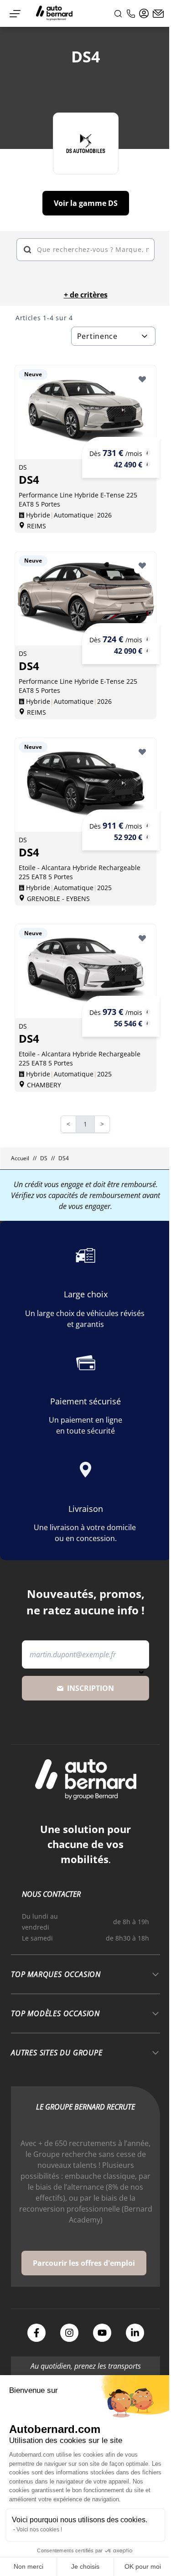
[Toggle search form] (118, 14)
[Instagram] (69, 2333)
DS (44, 1158)
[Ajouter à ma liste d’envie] (142, 379)
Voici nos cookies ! (39, 2530)
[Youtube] (102, 2333)
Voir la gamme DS (86, 203)
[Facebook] (36, 2333)
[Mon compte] (144, 14)
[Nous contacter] (158, 14)
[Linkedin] (135, 2333)
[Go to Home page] (54, 13)
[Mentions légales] (147, 453)
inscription (91, 1688)
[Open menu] (15, 14)
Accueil (20, 1158)
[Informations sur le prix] (147, 464)
